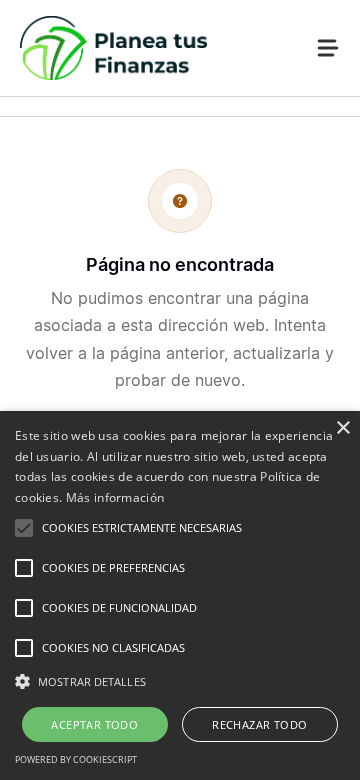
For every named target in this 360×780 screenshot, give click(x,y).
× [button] (342, 428)
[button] (180, 681)
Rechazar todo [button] (259, 724)
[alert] (180, 595)
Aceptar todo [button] (94, 724)
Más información (115, 497)
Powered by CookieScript (76, 759)
